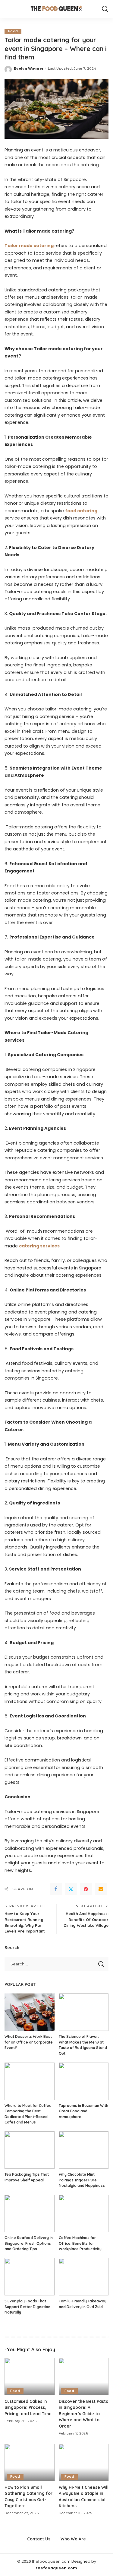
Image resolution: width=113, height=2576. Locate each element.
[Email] (101, 1889)
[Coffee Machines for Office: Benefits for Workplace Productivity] (84, 2213)
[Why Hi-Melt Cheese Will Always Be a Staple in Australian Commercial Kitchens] (84, 2463)
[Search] (105, 9)
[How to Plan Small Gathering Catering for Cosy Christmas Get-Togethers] (30, 2463)
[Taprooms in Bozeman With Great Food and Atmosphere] (84, 2081)
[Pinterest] (86, 1889)
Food (13, 31)
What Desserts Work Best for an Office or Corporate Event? (29, 2042)
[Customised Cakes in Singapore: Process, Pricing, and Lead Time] (30, 2377)
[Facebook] (56, 1889)
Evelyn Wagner (29, 68)
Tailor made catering (29, 246)
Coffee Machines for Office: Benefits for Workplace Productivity (80, 2243)
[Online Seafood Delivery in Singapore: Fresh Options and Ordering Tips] (30, 2213)
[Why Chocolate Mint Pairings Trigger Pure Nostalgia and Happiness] (84, 2150)
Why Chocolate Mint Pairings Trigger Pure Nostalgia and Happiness (82, 2180)
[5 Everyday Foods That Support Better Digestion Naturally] (30, 2277)
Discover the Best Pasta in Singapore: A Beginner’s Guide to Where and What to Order (84, 2414)
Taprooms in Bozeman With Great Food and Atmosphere (83, 2111)
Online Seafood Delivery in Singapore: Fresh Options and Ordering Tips (29, 2243)
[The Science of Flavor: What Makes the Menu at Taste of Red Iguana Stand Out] (84, 2012)
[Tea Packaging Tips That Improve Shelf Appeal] (30, 2150)
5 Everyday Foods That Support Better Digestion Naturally (27, 2307)
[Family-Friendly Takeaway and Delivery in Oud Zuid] (84, 2277)
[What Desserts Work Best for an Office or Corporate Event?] (30, 2012)
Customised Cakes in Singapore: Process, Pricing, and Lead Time (28, 2407)
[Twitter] (71, 1889)
